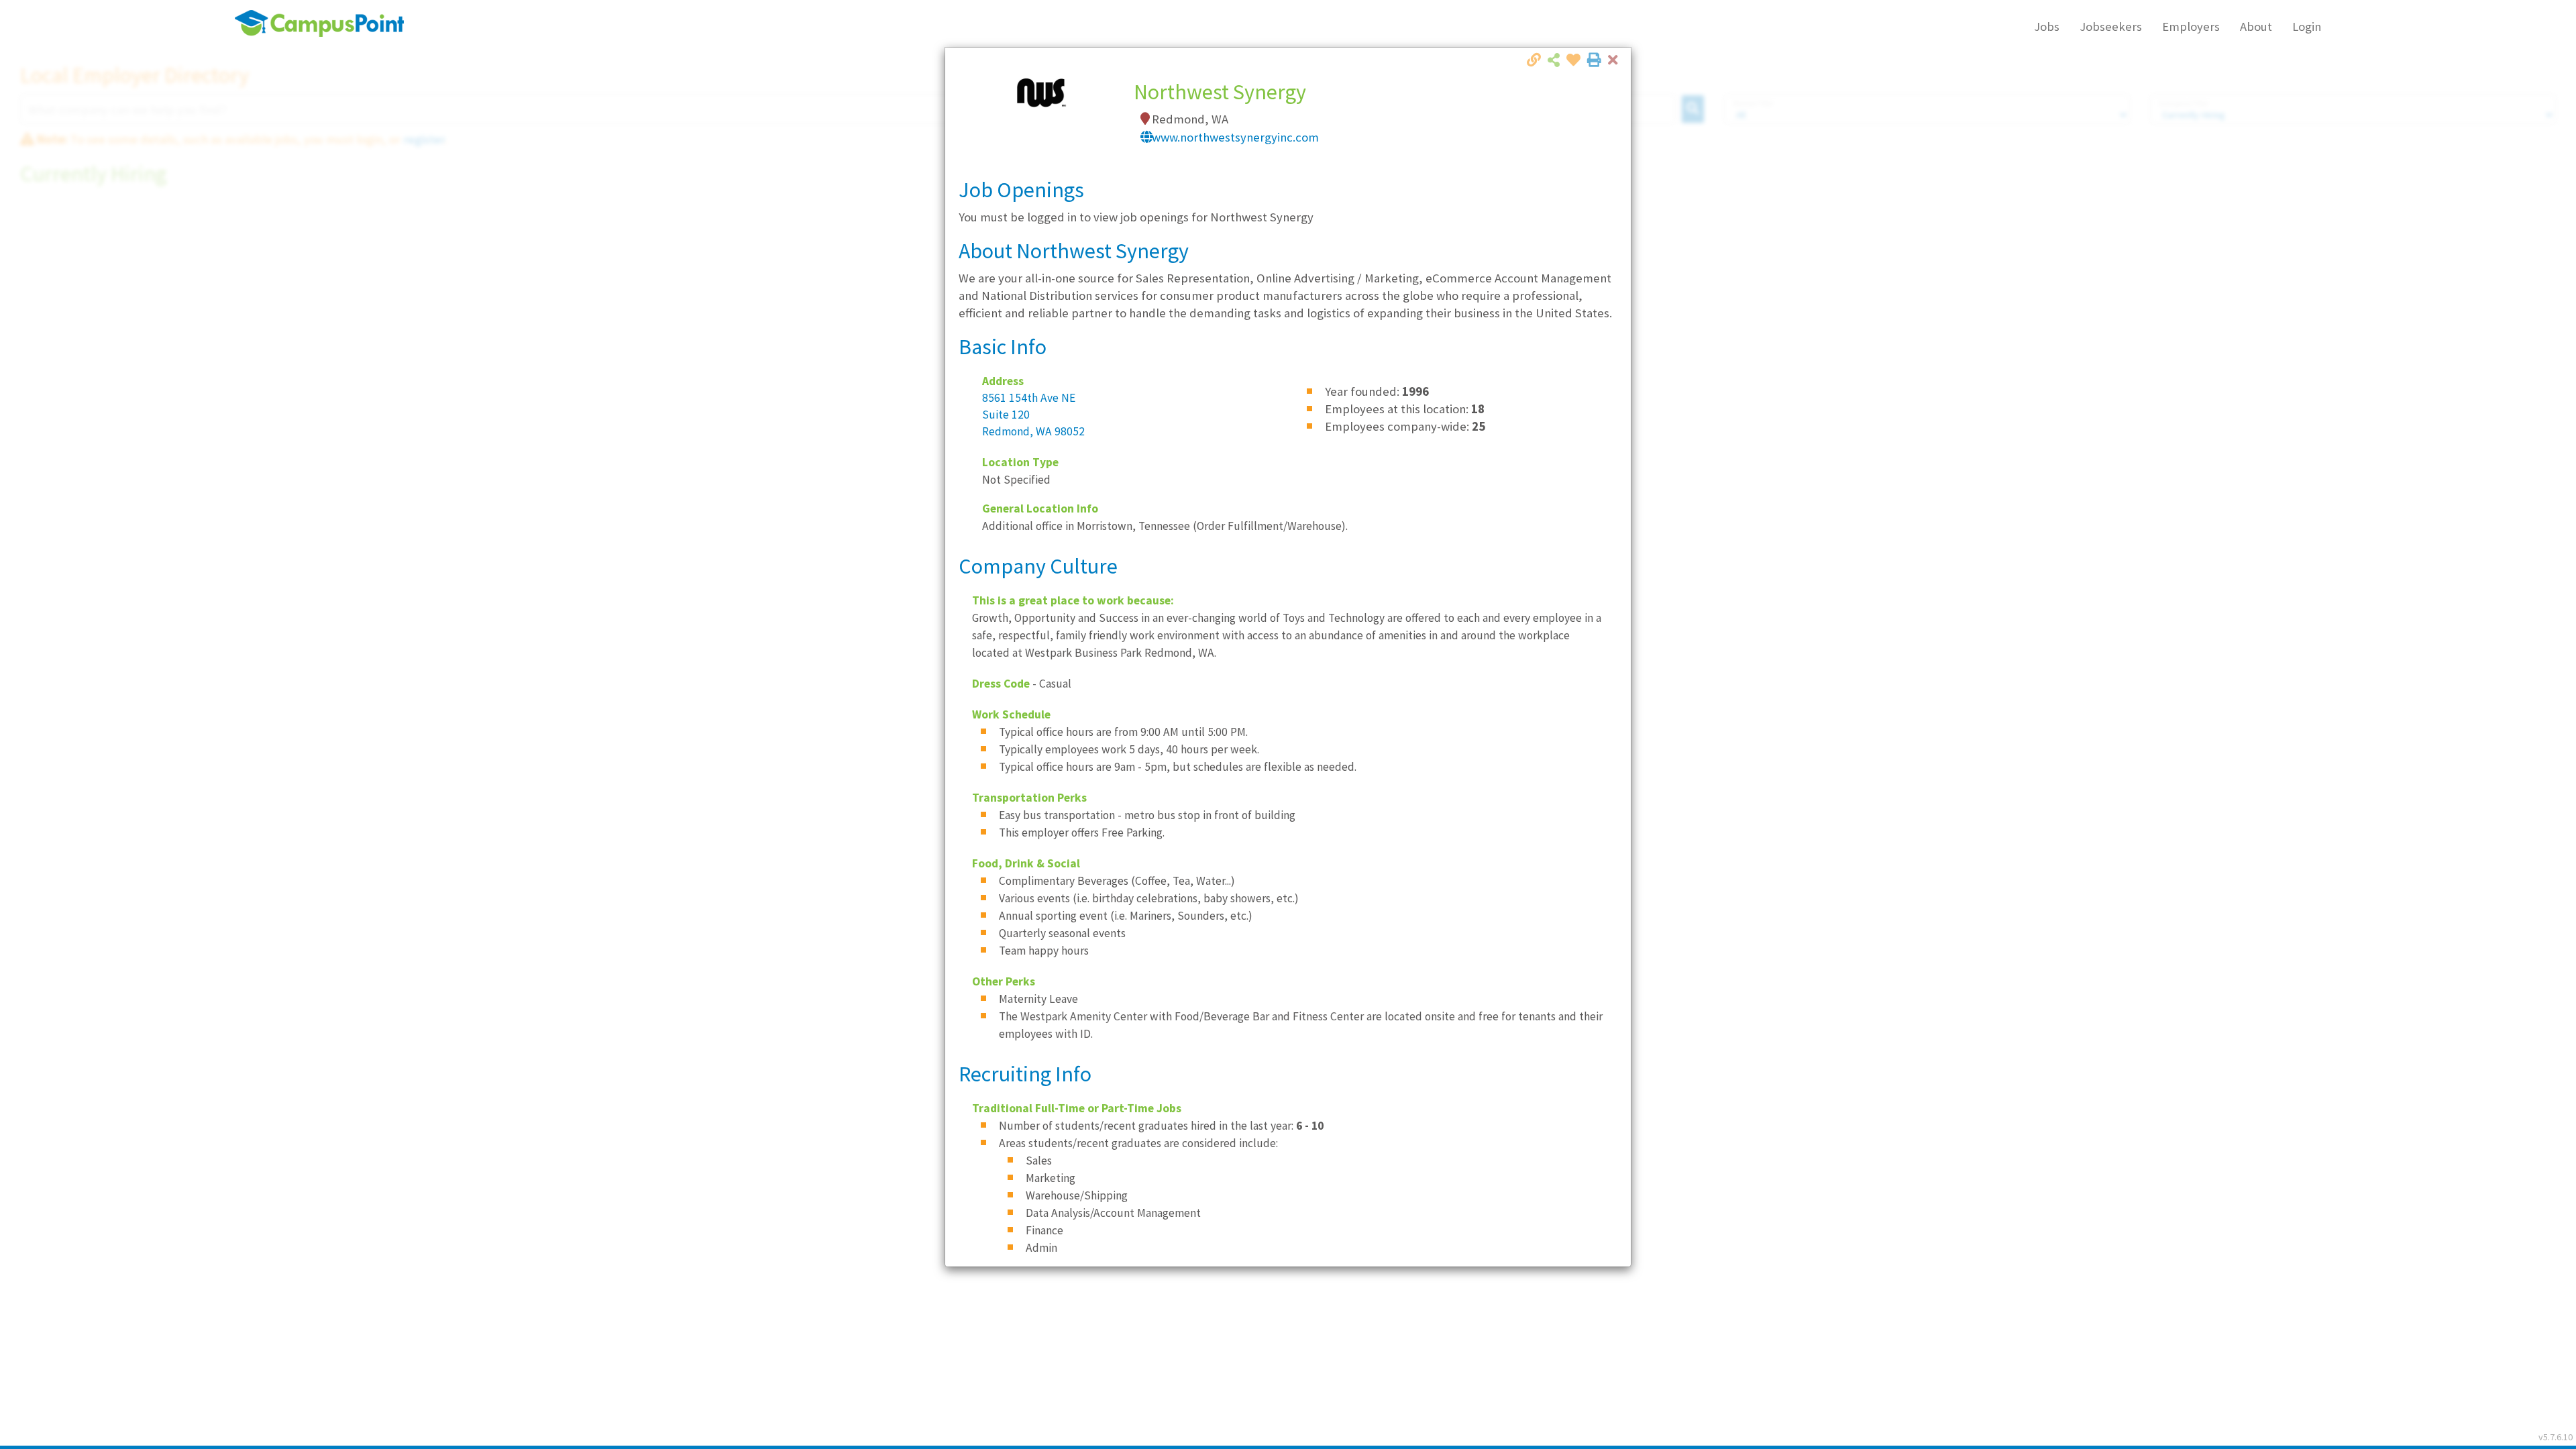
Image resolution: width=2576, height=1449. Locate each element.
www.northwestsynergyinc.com (1235, 137)
